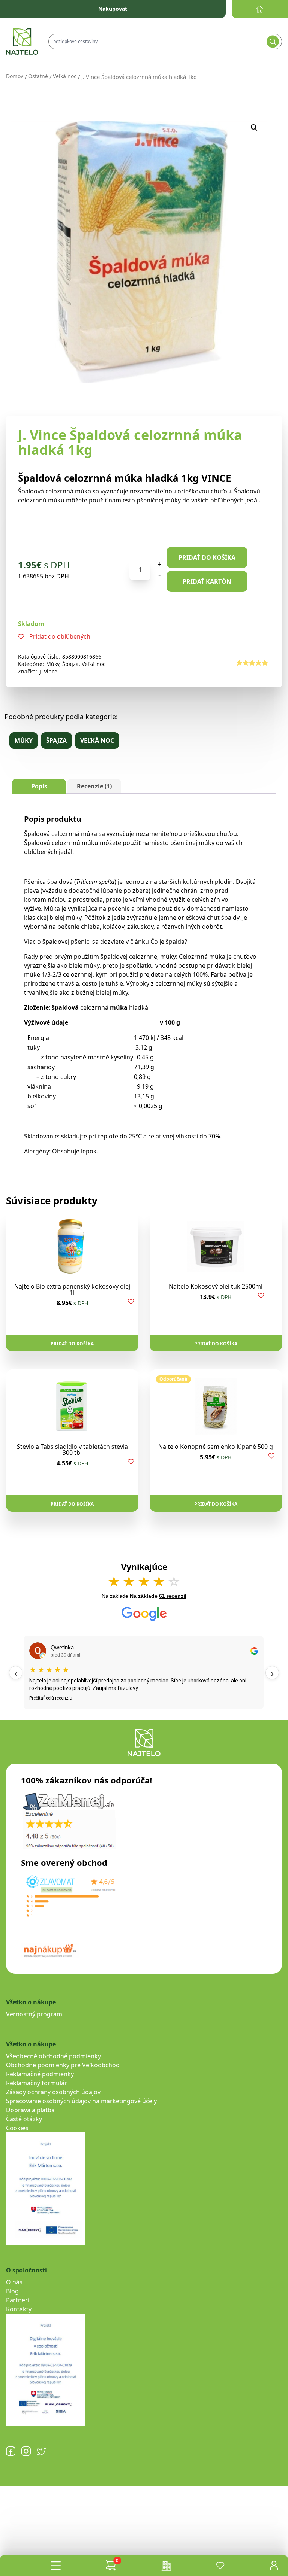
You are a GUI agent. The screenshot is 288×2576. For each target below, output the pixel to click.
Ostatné (38, 76)
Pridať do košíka (207, 557)
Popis (39, 786)
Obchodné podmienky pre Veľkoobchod (63, 2065)
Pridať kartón (207, 581)
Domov (15, 76)
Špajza (70, 664)
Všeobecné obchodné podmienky (53, 2056)
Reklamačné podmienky (40, 2074)
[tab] (39, 786)
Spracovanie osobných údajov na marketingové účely (81, 2101)
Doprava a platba (30, 2110)
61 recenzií (173, 1596)
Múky (53, 664)
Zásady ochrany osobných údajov (53, 2092)
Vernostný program (34, 2014)
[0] (111, 2566)
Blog (12, 2291)
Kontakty (19, 2309)
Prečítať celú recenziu (51, 1698)
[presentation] (16, 1673)
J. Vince (48, 671)
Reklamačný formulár (37, 2083)
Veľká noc (65, 76)
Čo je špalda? (169, 942)
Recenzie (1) (94, 786)
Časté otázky (24, 2119)
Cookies (17, 2128)
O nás (14, 2282)
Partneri (18, 2300)
